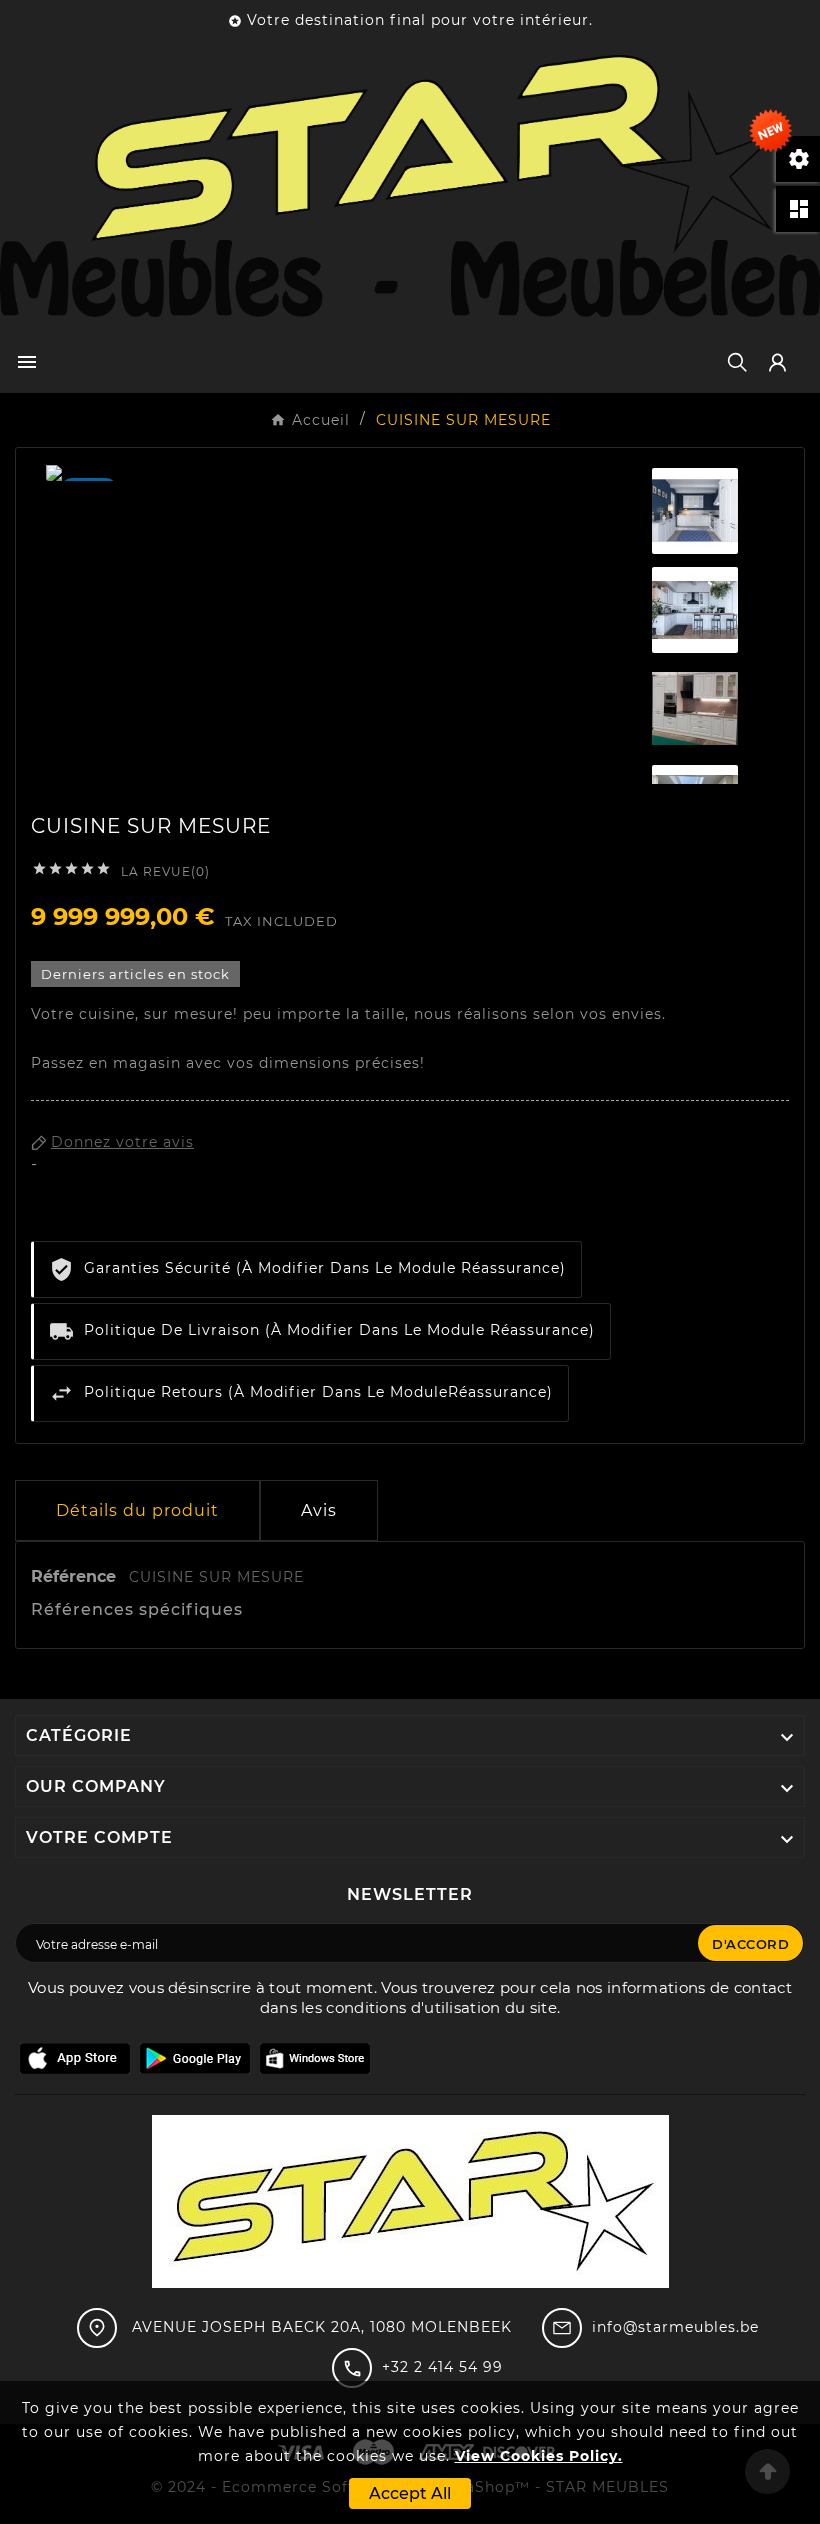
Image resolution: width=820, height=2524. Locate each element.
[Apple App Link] (75, 2058)
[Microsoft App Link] (315, 2058)
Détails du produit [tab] (137, 1510)
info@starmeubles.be (675, 2327)
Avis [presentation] (319, 1510)
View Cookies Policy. (539, 2456)
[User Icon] (777, 362)
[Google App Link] (195, 2058)
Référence (76, 1576)
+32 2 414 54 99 (442, 2367)
